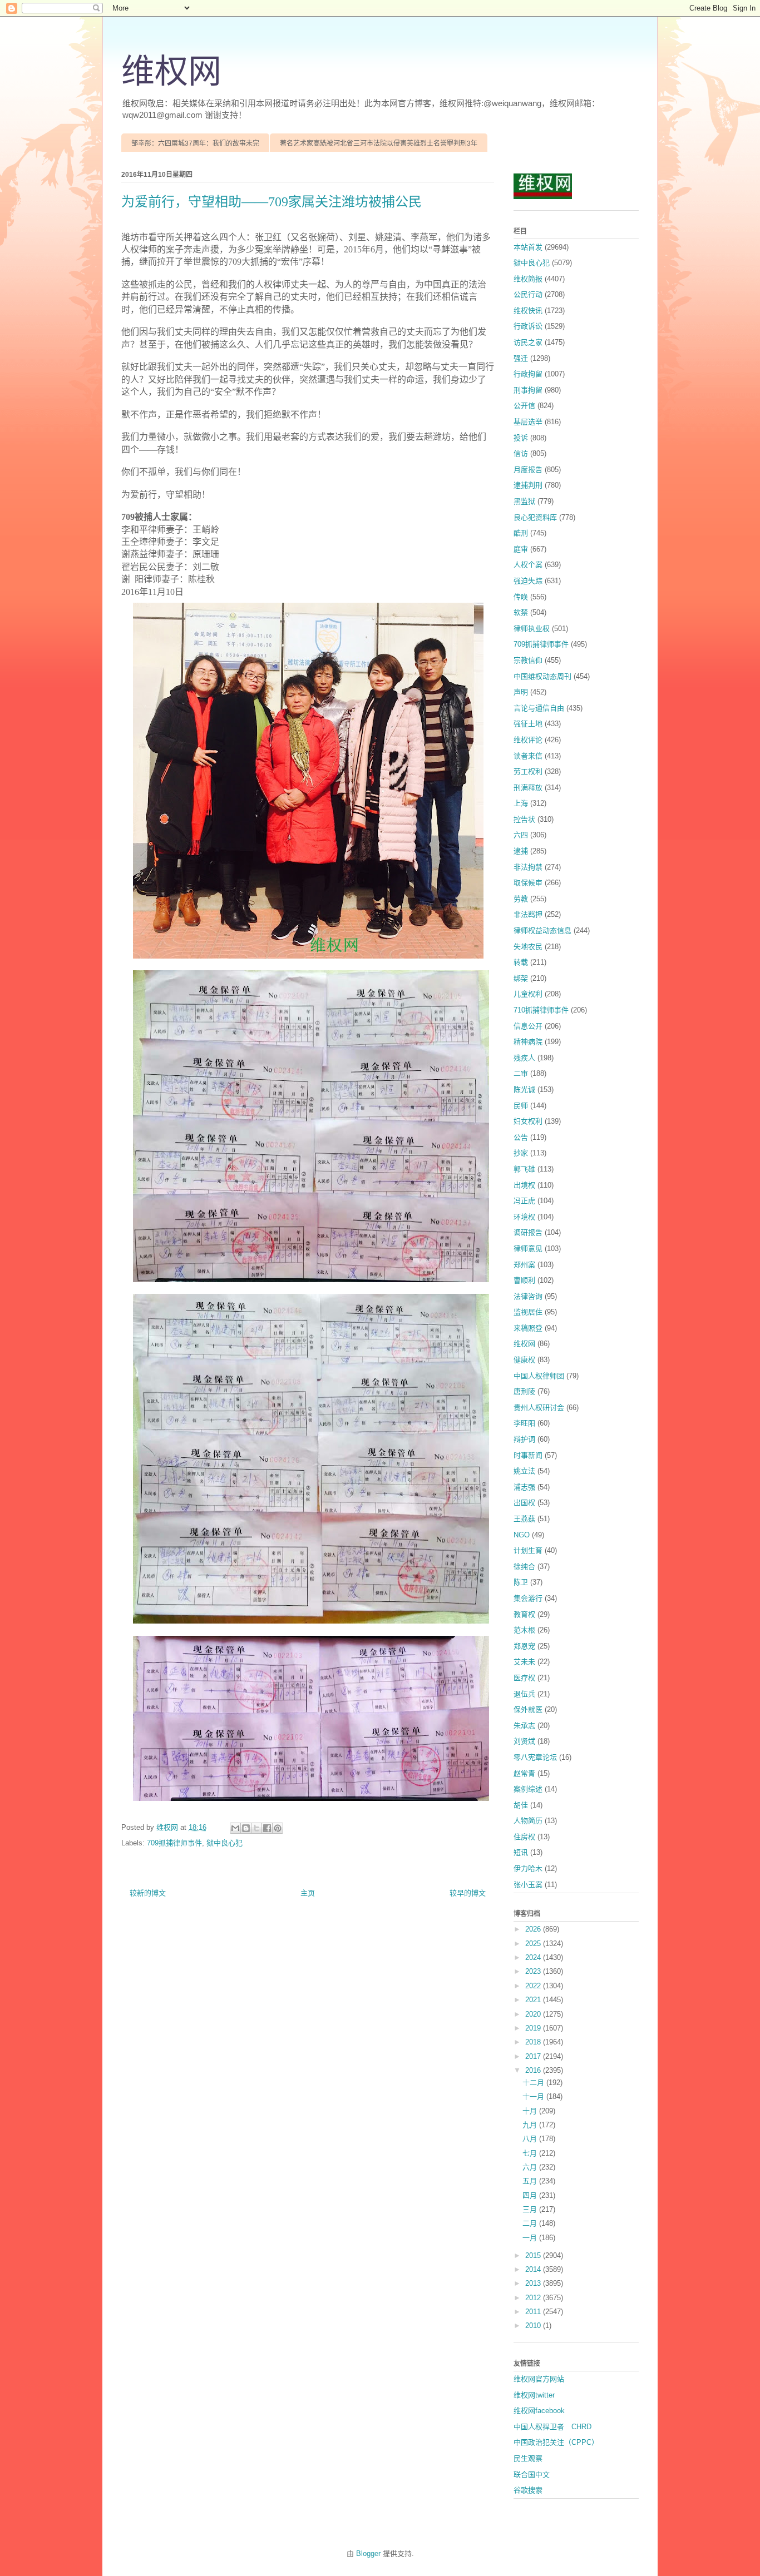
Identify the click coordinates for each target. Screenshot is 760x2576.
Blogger (368, 2553)
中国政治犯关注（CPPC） (556, 2442)
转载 (521, 962)
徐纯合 (524, 1567)
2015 (534, 2255)
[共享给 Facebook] (267, 1828)
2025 (534, 1944)
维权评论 (528, 740)
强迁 (521, 358)
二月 (531, 2223)
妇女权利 (528, 1121)
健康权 (524, 1360)
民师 (521, 1106)
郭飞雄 (524, 1169)
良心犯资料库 (535, 517)
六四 (521, 835)
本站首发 (528, 247)
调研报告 (528, 1232)
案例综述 (528, 1789)
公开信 (524, 406)
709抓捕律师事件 (174, 1843)
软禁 (521, 612)
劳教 (521, 899)
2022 (534, 1986)
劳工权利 (528, 771)
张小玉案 (528, 1885)
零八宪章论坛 (535, 1757)
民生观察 (528, 2458)
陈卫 (521, 1582)
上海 (521, 803)
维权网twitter (534, 2395)
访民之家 (528, 342)
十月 (531, 2111)
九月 (531, 2125)
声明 (521, 692)
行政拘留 (528, 374)
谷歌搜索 (528, 2490)
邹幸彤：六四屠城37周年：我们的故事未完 (195, 143)
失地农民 (528, 947)
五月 (531, 2181)
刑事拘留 (528, 390)
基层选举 (528, 422)
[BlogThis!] (246, 1828)
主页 (308, 1893)
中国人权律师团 (539, 1376)
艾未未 (524, 1662)
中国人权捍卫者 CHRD (552, 2427)
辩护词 (524, 1439)
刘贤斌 (524, 1741)
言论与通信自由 (539, 708)
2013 (534, 2283)
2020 (534, 2014)
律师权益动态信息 (542, 930)
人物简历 (528, 1821)
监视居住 (528, 1312)
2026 (534, 1929)
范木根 (524, 1630)
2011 (534, 2312)
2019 (534, 2028)
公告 (521, 1137)
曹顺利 (524, 1280)
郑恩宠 (524, 1646)
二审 (521, 1073)
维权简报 (528, 279)
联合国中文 (532, 2475)
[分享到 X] (256, 1828)
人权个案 (528, 565)
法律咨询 (528, 1296)
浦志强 (524, 1487)
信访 (521, 453)
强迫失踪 (528, 581)
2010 (534, 2326)
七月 (531, 2153)
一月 (531, 2238)
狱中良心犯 (224, 1843)
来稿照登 (528, 1328)
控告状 (524, 819)
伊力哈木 (528, 1868)
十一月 (534, 2096)
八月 (531, 2139)
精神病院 (528, 1042)
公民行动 (528, 294)
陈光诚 (524, 1090)
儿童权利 (528, 994)
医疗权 (524, 1678)
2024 (534, 1957)
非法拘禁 (528, 867)
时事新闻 (528, 1455)
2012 (534, 2298)
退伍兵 (524, 1694)
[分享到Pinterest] (278, 1828)
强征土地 (528, 724)
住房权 (524, 1837)
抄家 (521, 1153)
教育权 (524, 1614)
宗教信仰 (528, 660)
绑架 (521, 978)
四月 (531, 2195)
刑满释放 (528, 788)
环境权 (524, 1217)
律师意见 (528, 1249)
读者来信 (528, 756)
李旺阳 (524, 1423)
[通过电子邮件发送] (235, 1828)
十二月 (534, 2083)
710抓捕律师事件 (541, 1010)
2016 (534, 2070)
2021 (534, 2000)
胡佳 (521, 1805)
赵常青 (524, 1773)
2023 (534, 1971)
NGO (522, 1535)
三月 (531, 2209)
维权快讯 (528, 311)
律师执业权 (532, 629)
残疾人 (524, 1058)
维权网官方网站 (539, 2379)
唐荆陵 (524, 1391)
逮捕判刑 (528, 485)
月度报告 (528, 470)
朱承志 (524, 1726)
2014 (534, 2269)
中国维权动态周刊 (542, 676)
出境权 (524, 1185)
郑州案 (524, 1265)
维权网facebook (539, 2411)
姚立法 (524, 1471)
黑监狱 (524, 501)
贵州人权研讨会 (539, 1408)
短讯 (521, 1852)
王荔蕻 (524, 1519)
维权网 (171, 72)
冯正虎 (524, 1201)
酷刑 (521, 533)
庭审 (521, 549)
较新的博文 (148, 1893)
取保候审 (528, 883)
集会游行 (528, 1598)
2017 (534, 2056)
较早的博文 (468, 1893)
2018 (534, 2042)
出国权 (524, 1503)
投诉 (521, 438)
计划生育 (528, 1550)
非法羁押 (528, 914)
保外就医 (528, 1709)
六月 (531, 2167)
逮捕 (521, 851)
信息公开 (528, 1026)
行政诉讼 (528, 326)
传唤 (521, 597)
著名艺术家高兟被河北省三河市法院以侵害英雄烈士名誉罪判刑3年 (379, 143)
